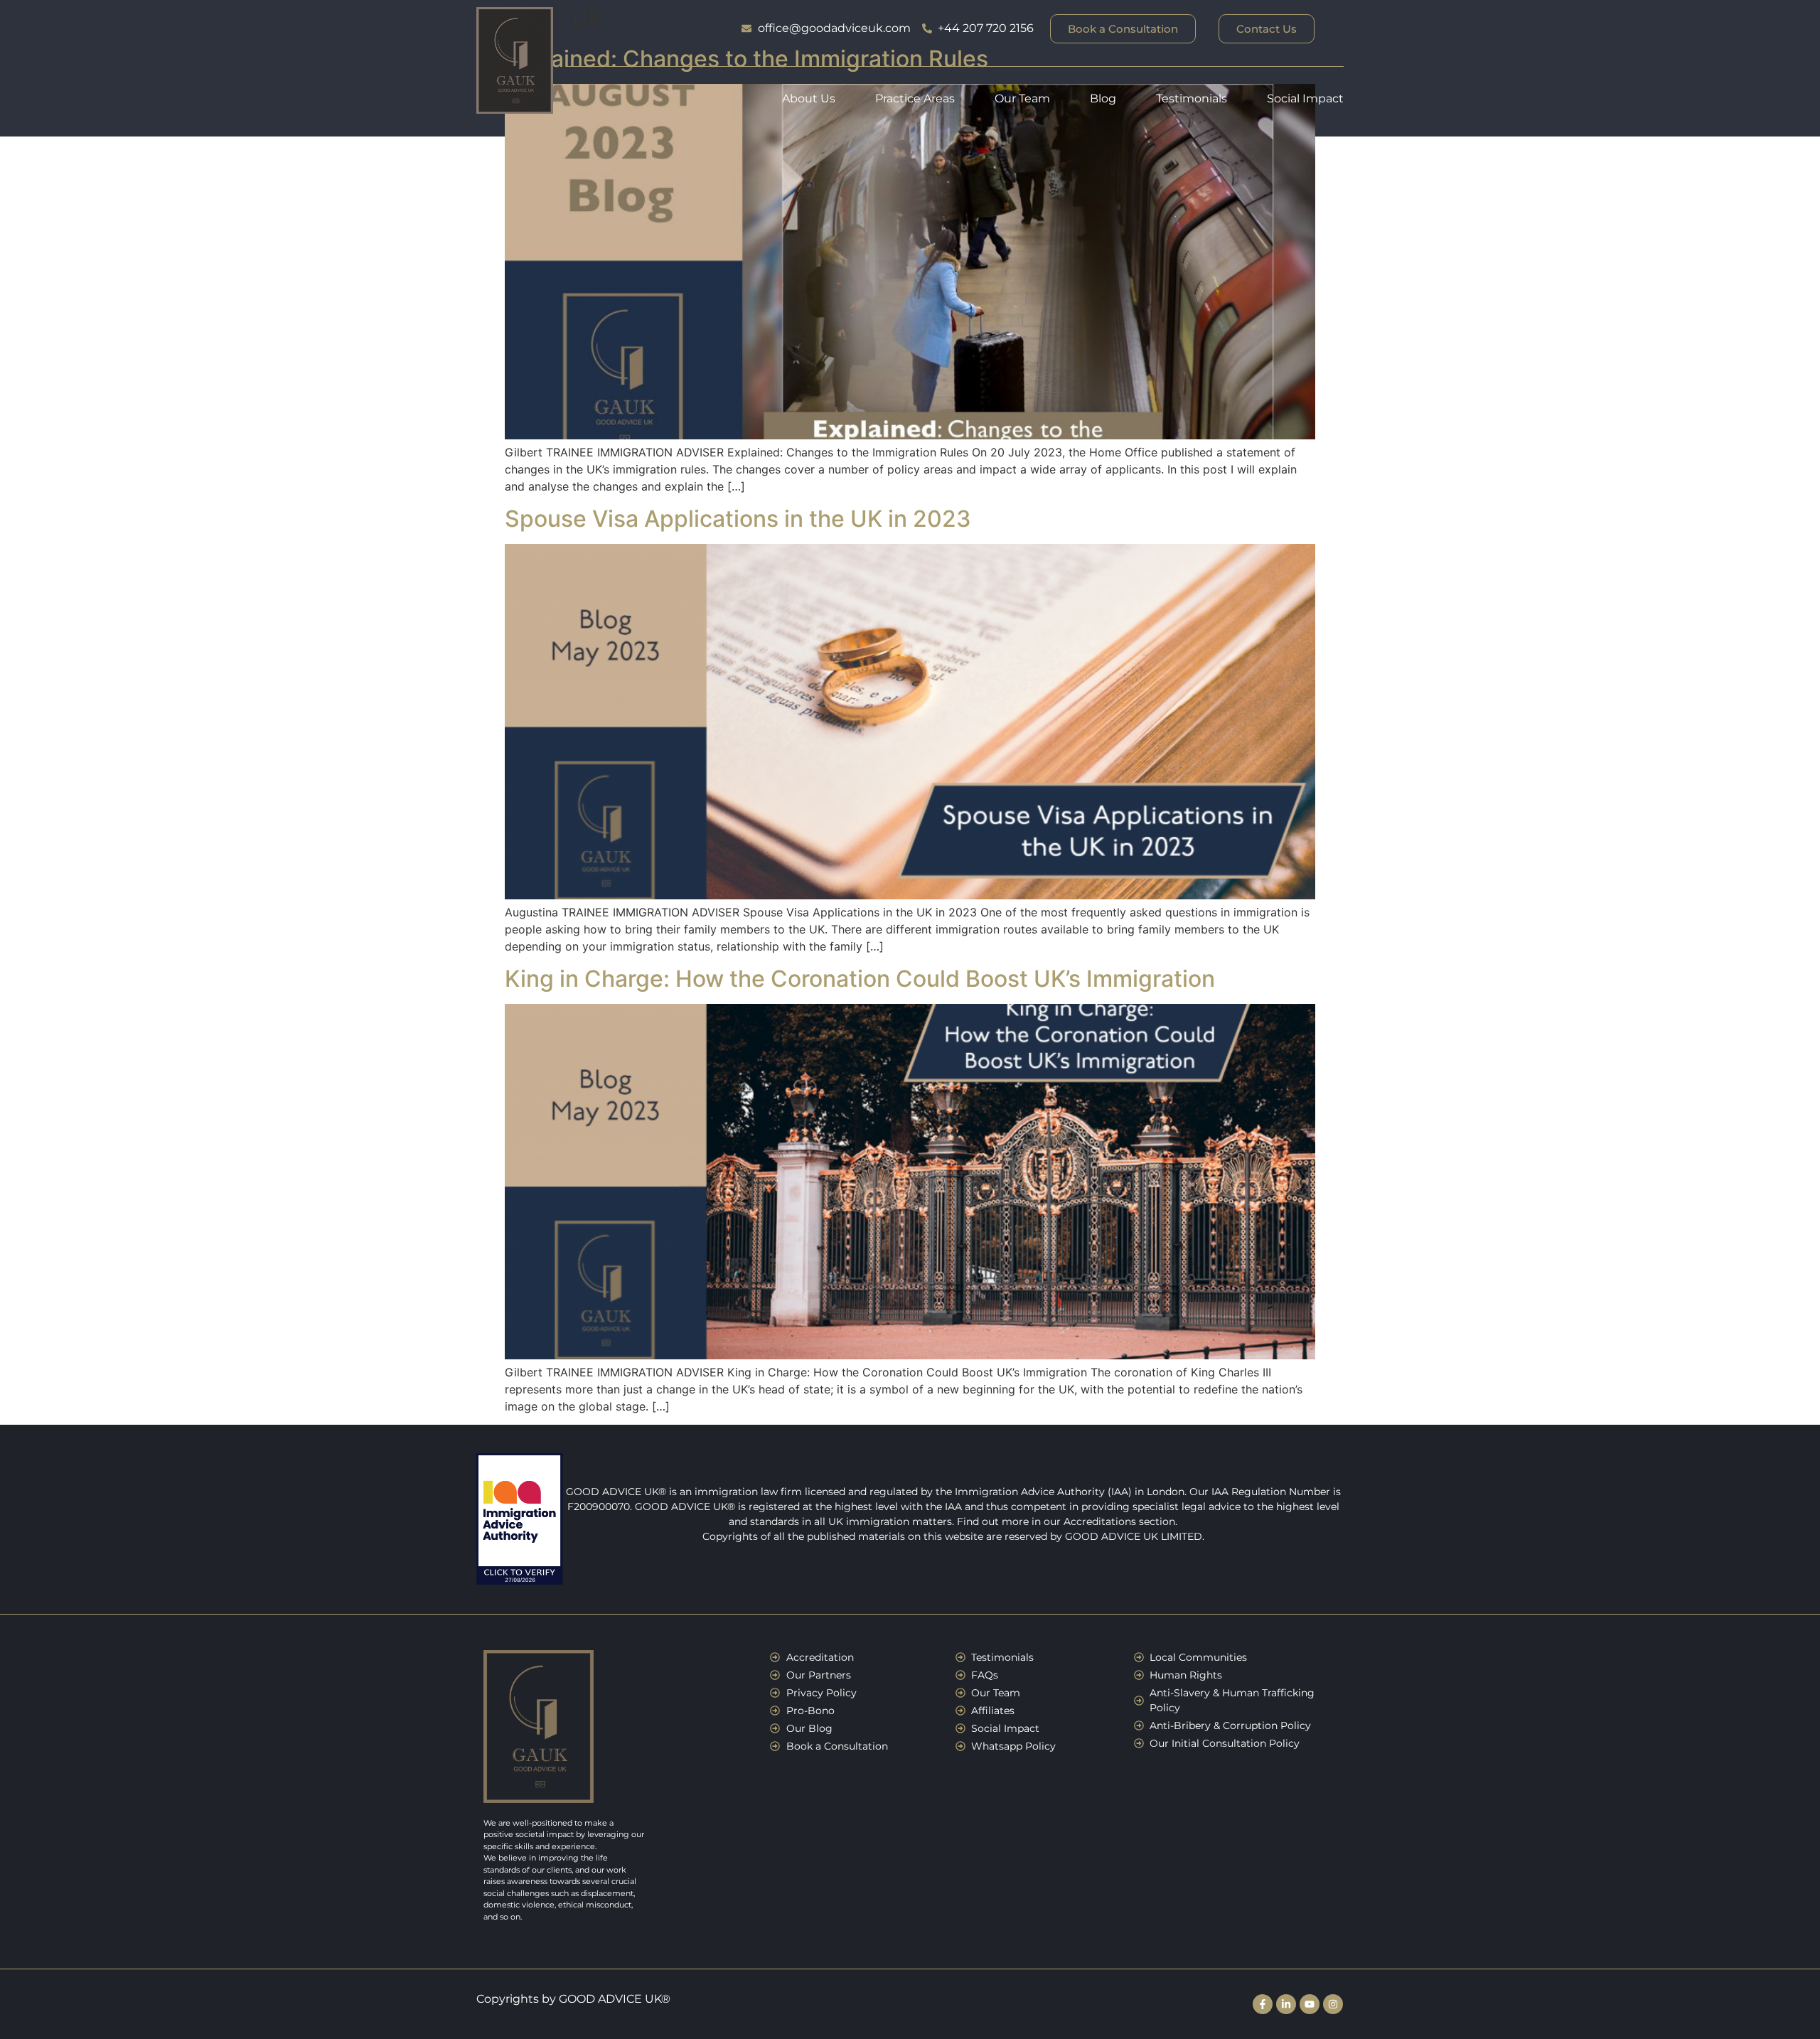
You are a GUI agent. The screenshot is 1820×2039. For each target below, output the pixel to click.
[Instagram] (1333, 2004)
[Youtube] (1310, 2004)
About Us (809, 98)
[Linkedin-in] (1286, 2004)
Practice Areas (915, 98)
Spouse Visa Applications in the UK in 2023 (738, 519)
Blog (1103, 98)
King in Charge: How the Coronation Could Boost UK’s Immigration (860, 979)
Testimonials (1192, 98)
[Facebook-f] (1263, 2004)
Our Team (1022, 98)
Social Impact (1305, 98)
